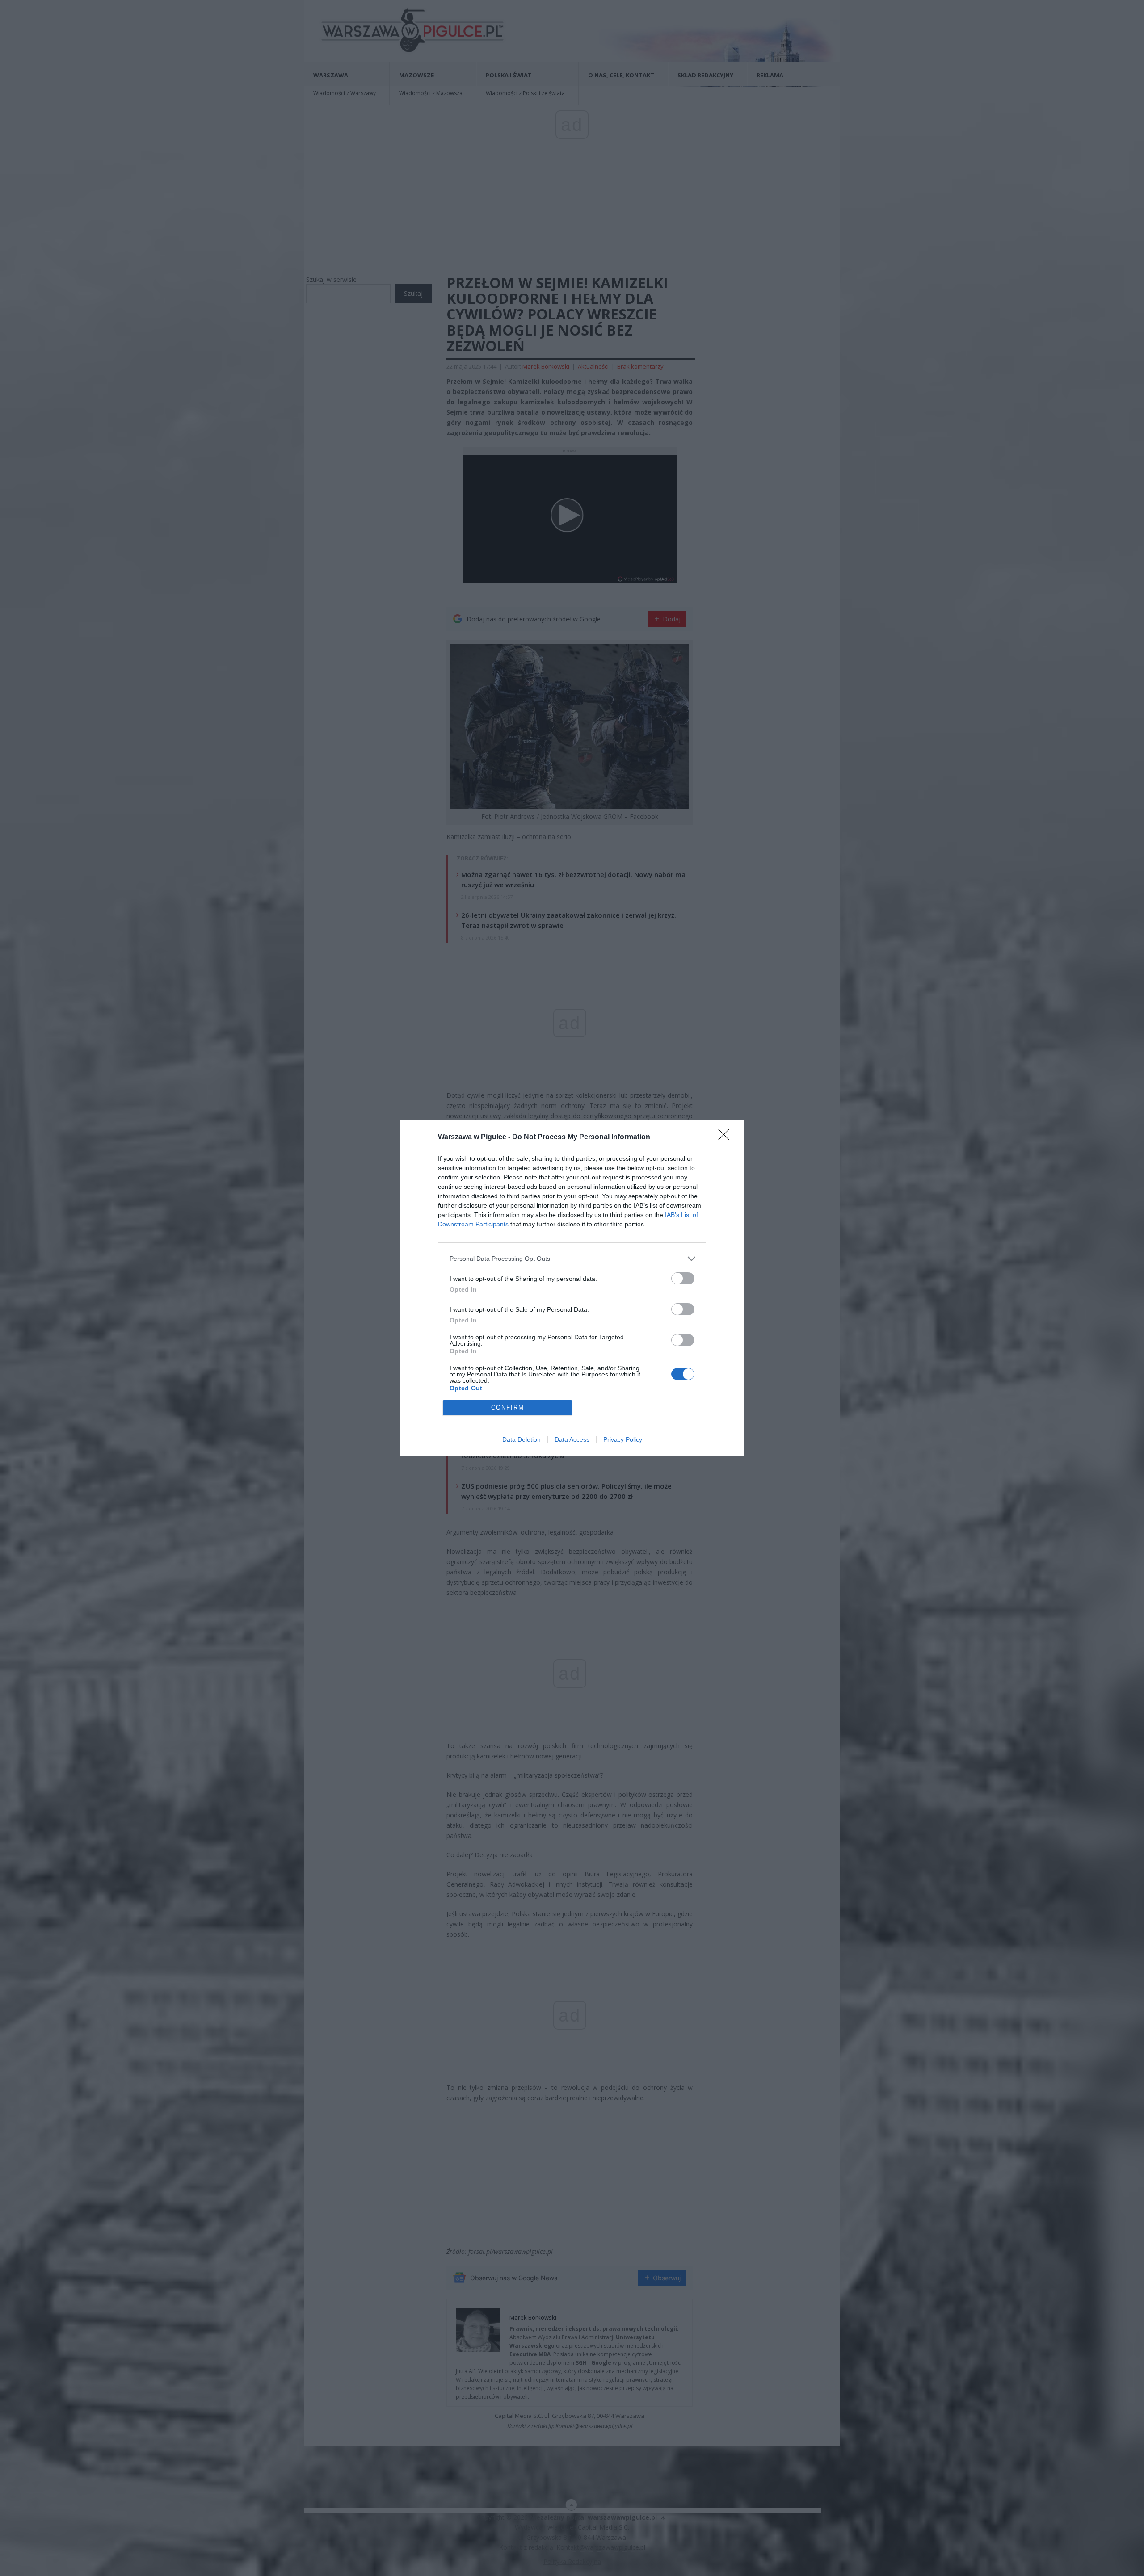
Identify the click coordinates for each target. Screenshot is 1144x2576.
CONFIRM (508, 1408)
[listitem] (572, 1259)
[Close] (727, 1137)
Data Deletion (522, 1439)
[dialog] (572, 1288)
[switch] (683, 1278)
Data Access (572, 1439)
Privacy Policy (623, 1439)
